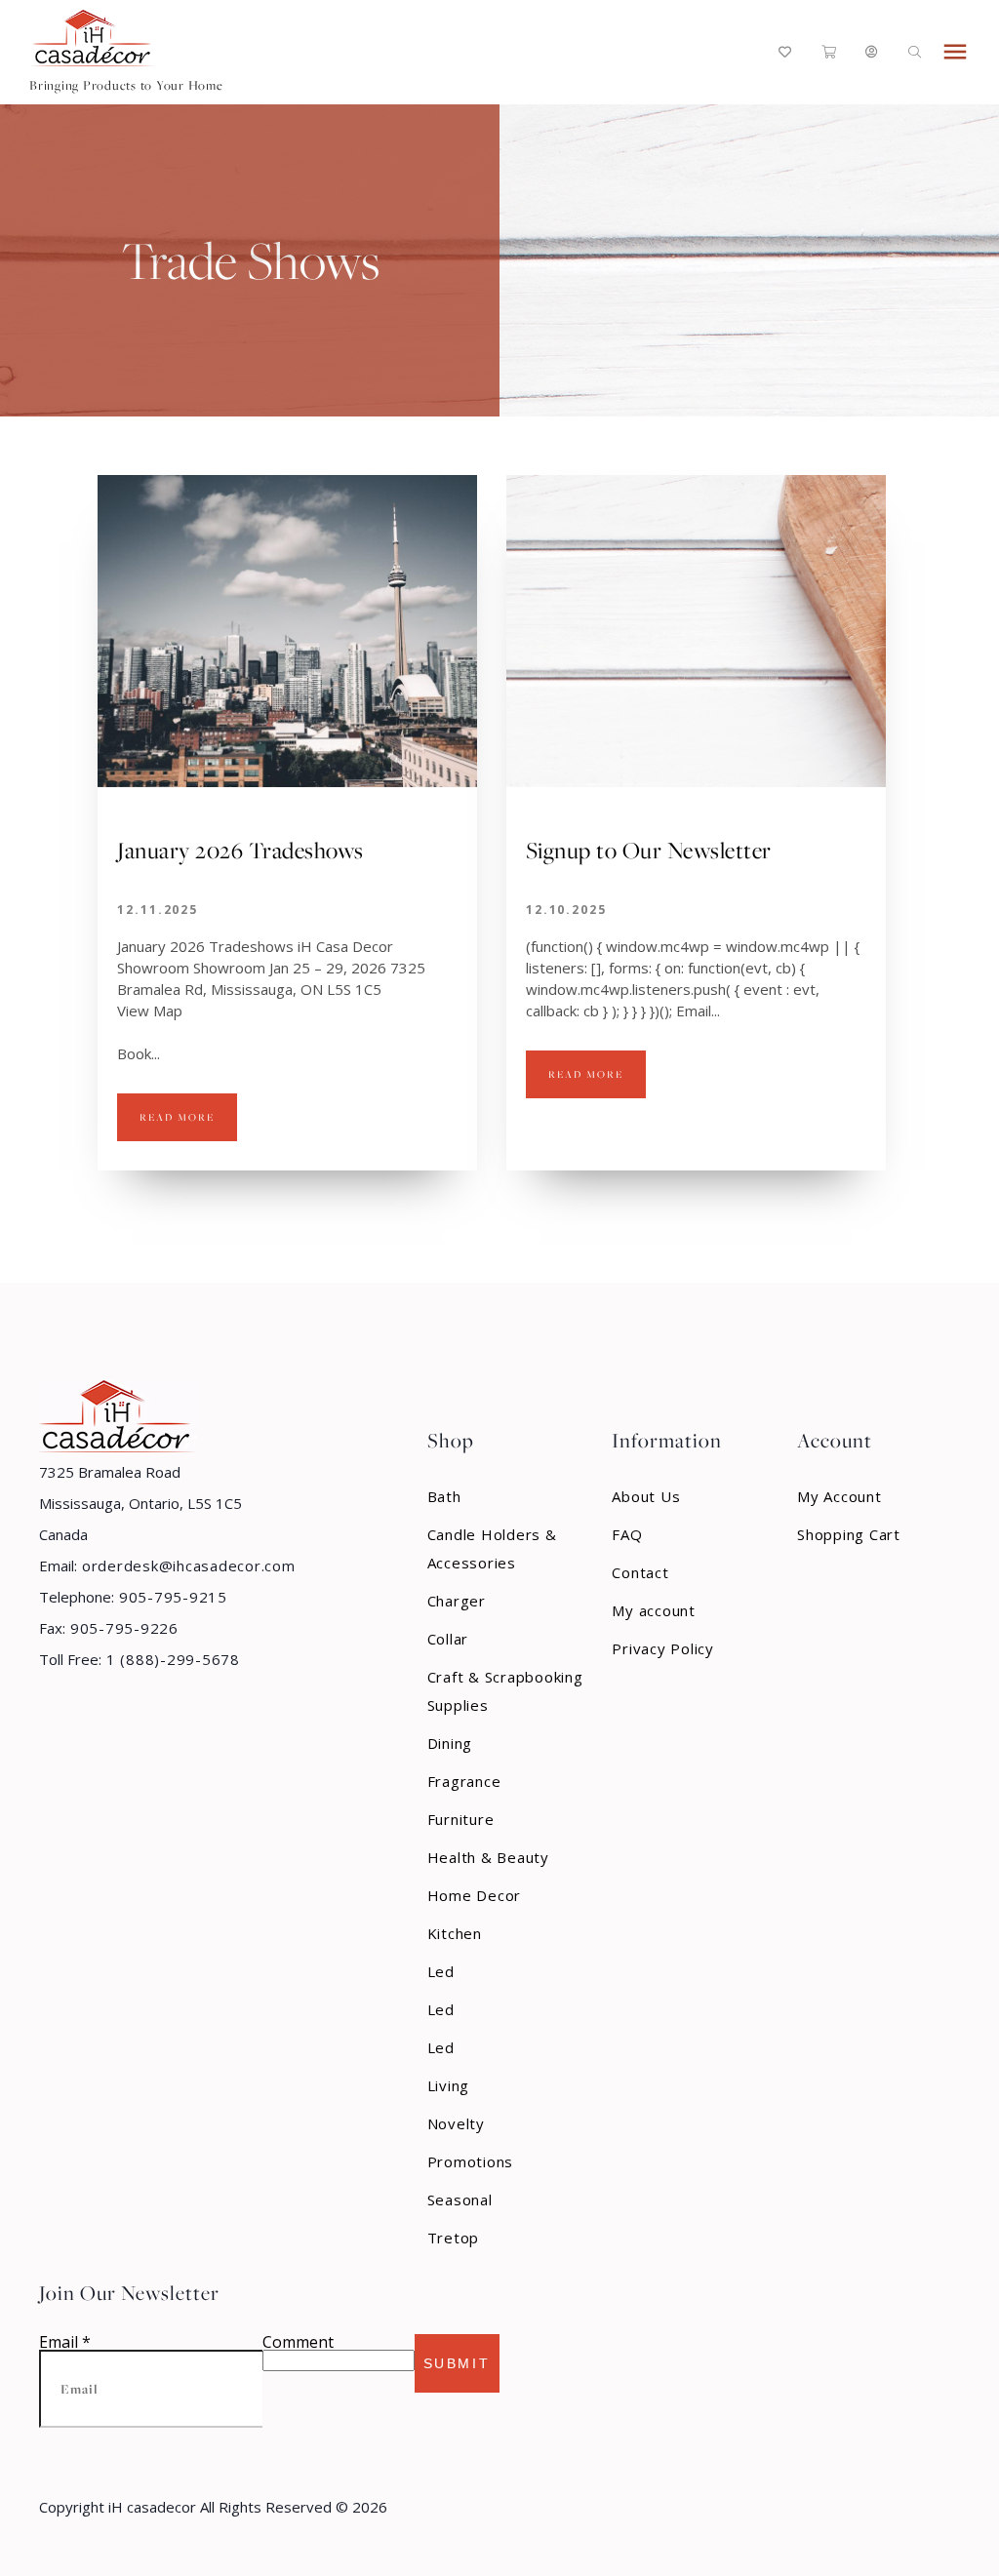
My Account (839, 1496)
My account (654, 1610)
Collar (448, 1639)
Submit (457, 2363)
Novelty (456, 2123)
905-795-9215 (171, 1597)
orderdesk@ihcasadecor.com (186, 1565)
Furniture (461, 1819)
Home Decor (475, 1895)
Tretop (454, 2238)
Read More (177, 1117)
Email (65, 2342)
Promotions (471, 2161)
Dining (450, 1743)
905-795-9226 (122, 1628)
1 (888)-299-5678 (171, 1659)
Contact (640, 1572)
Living (449, 2085)
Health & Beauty (488, 1857)
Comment (298, 2342)
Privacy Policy (663, 1648)
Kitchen (455, 1933)
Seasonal (460, 2200)
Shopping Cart (849, 1534)
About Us (646, 1496)
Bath (444, 1496)
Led (441, 1971)
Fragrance (464, 1781)
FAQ (627, 1534)
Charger (457, 1601)
